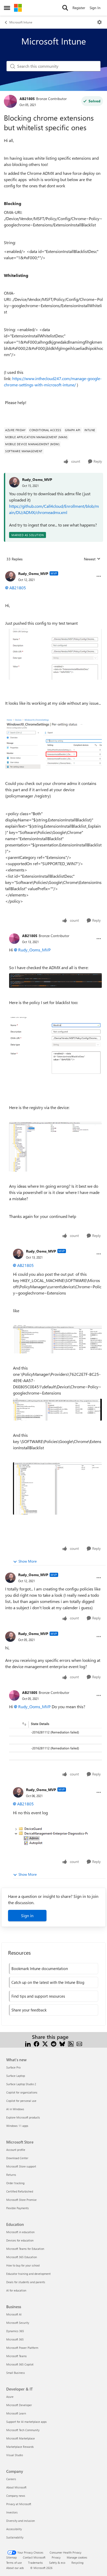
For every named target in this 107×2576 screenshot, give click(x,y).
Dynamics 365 (15, 2331)
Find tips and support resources (38, 1996)
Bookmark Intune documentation (40, 1968)
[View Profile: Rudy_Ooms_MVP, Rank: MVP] (10, 576)
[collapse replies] (53, 569)
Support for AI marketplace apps (26, 2422)
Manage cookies (77, 2557)
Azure (10, 2397)
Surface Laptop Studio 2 (21, 2084)
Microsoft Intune (21, 22)
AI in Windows (15, 2109)
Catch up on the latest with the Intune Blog (48, 1982)
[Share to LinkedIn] (28, 2043)
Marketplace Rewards (20, 2447)
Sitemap (11, 2557)
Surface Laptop (16, 2076)
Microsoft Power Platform (22, 2348)
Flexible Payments (18, 2208)
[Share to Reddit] (54, 2043)
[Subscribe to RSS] (71, 2043)
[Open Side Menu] (7, 8)
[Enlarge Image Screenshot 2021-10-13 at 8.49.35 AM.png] (55, 1055)
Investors (12, 2512)
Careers (11, 2479)
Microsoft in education (20, 2232)
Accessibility (14, 2529)
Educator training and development (28, 2274)
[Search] (65, 8)
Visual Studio (15, 2455)
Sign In (95, 8)
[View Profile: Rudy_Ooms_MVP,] (14, 482)
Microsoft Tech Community (23, 2430)
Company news (16, 2496)
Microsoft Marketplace (21, 2438)
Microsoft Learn (16, 2413)
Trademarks (35, 2563)
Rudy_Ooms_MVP (37, 479)
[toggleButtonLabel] (99, 22)
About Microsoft (16, 2487)
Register (79, 8)
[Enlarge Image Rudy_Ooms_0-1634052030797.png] (53, 743)
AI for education (16, 2290)
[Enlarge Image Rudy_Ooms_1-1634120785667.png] (57, 1488)
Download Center (17, 2158)
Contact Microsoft (34, 2557)
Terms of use (14, 2563)
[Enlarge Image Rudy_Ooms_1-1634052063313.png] (53, 654)
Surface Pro (13, 2067)
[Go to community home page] (18, 8)
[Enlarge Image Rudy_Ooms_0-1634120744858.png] (57, 1410)
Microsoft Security (18, 2323)
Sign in (27, 1915)
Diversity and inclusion (21, 2521)
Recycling (77, 2563)
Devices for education (20, 2240)
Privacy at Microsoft (19, 2504)
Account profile (16, 2150)
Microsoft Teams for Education (25, 2249)
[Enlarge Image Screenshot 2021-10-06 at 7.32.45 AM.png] (55, 1744)
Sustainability (15, 2537)
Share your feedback (29, 2010)
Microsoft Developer (19, 2405)
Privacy (56, 2557)
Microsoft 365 (15, 2339)
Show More (28, 1561)
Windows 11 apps (17, 2126)
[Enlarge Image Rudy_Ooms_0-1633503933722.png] (50, 1836)
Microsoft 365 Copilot (20, 2364)
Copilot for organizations (22, 2092)
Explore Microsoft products (23, 2117)
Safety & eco (57, 2563)
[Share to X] (45, 2043)
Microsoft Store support (21, 2166)
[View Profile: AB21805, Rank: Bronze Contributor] (10, 101)
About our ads (15, 2568)
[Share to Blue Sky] (62, 2043)
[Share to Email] (79, 2043)
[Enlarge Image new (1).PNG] (55, 1147)
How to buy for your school (23, 2265)
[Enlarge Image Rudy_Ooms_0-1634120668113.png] (57, 1339)
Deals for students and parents (26, 2282)
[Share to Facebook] (36, 2043)
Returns (11, 2175)
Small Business (16, 2373)
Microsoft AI (14, 2314)
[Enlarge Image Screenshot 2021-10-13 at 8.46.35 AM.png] (55, 981)
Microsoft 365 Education (22, 2257)
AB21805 (27, 99)
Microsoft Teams (16, 2356)
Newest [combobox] (92, 559)
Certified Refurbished (20, 2191)
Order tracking (15, 2183)
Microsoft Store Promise (21, 2200)
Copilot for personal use (21, 2101)
